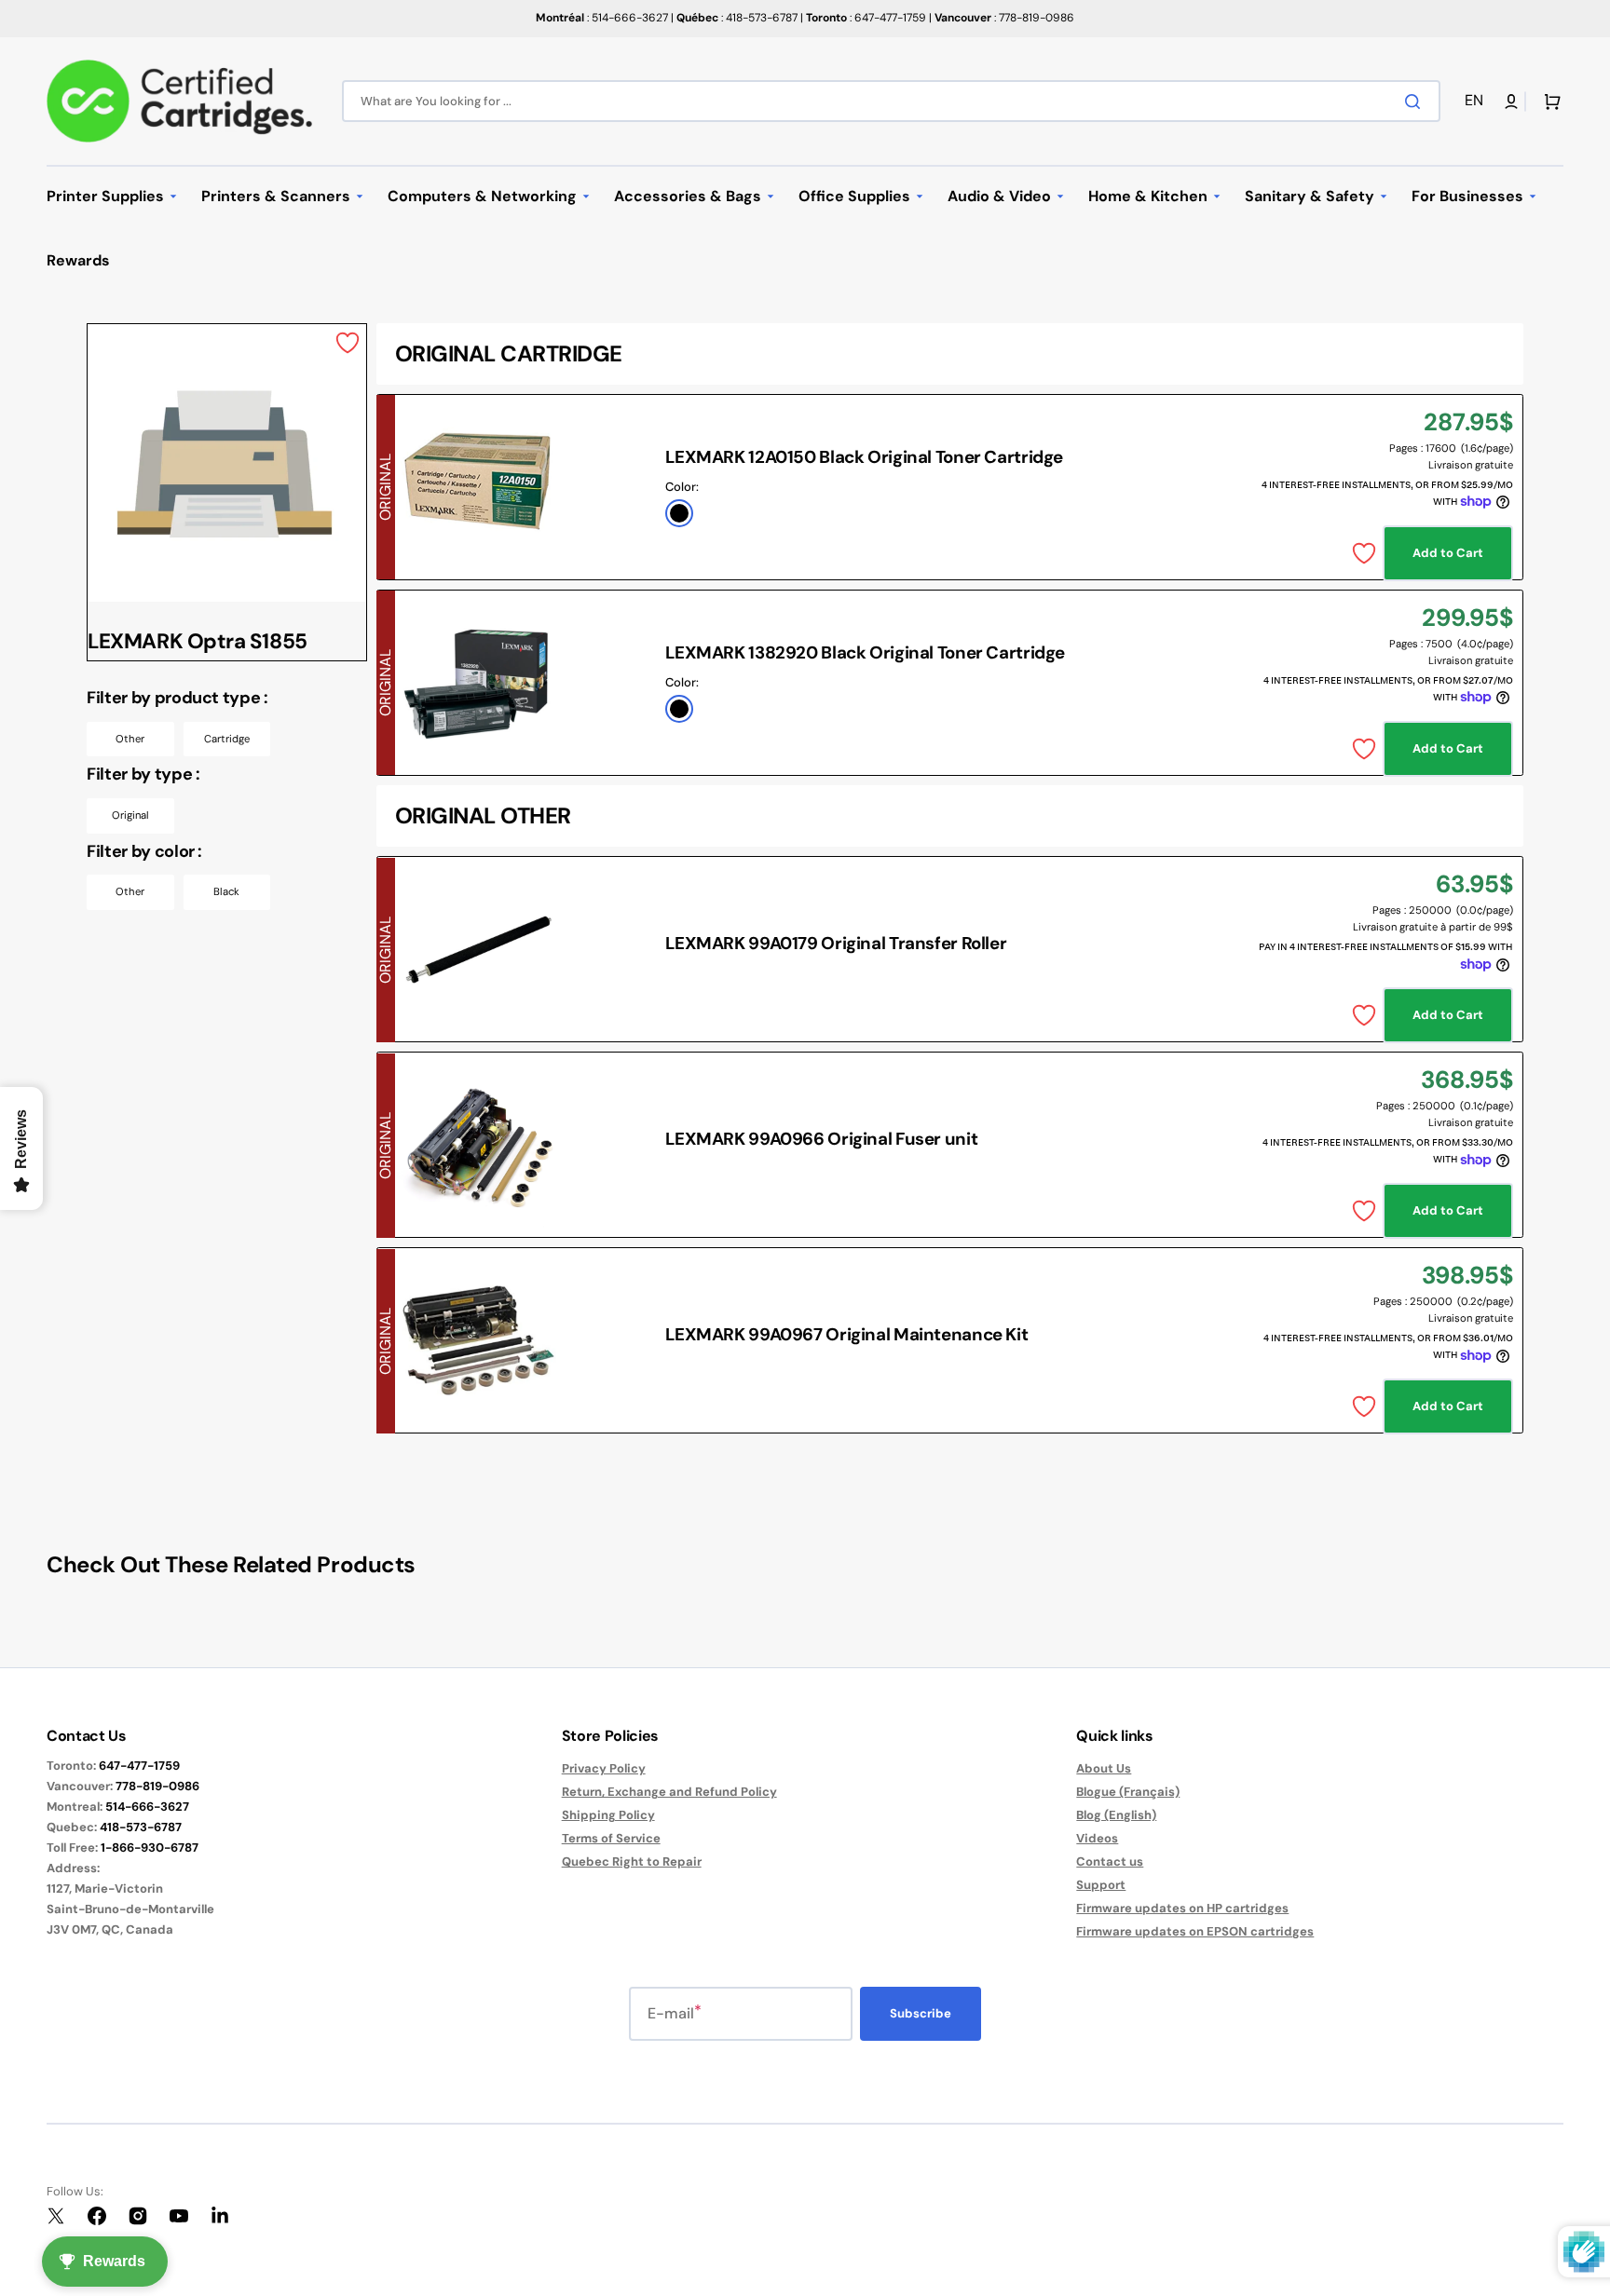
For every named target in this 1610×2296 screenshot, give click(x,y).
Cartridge (227, 739)
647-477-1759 (139, 1766)
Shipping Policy (608, 1815)
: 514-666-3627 (602, 18)
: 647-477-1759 (866, 18)
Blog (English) (1116, 1815)
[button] (1477, 101)
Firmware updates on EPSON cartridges (1195, 1931)
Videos (1097, 1838)
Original (130, 815)
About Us (1104, 1769)
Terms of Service (611, 1838)
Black (226, 891)
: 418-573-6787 (737, 18)
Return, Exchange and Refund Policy (669, 1792)
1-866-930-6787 (150, 1848)
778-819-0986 (157, 1786)
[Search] (1416, 102)
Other (130, 739)
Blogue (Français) (1128, 1792)
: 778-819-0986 (1004, 18)
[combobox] (891, 101)
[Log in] (1511, 102)
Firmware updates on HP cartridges (1182, 1908)
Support (1101, 1885)
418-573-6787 (141, 1827)
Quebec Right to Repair (632, 1861)
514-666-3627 (147, 1807)
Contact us (1110, 1861)
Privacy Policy (604, 1769)
